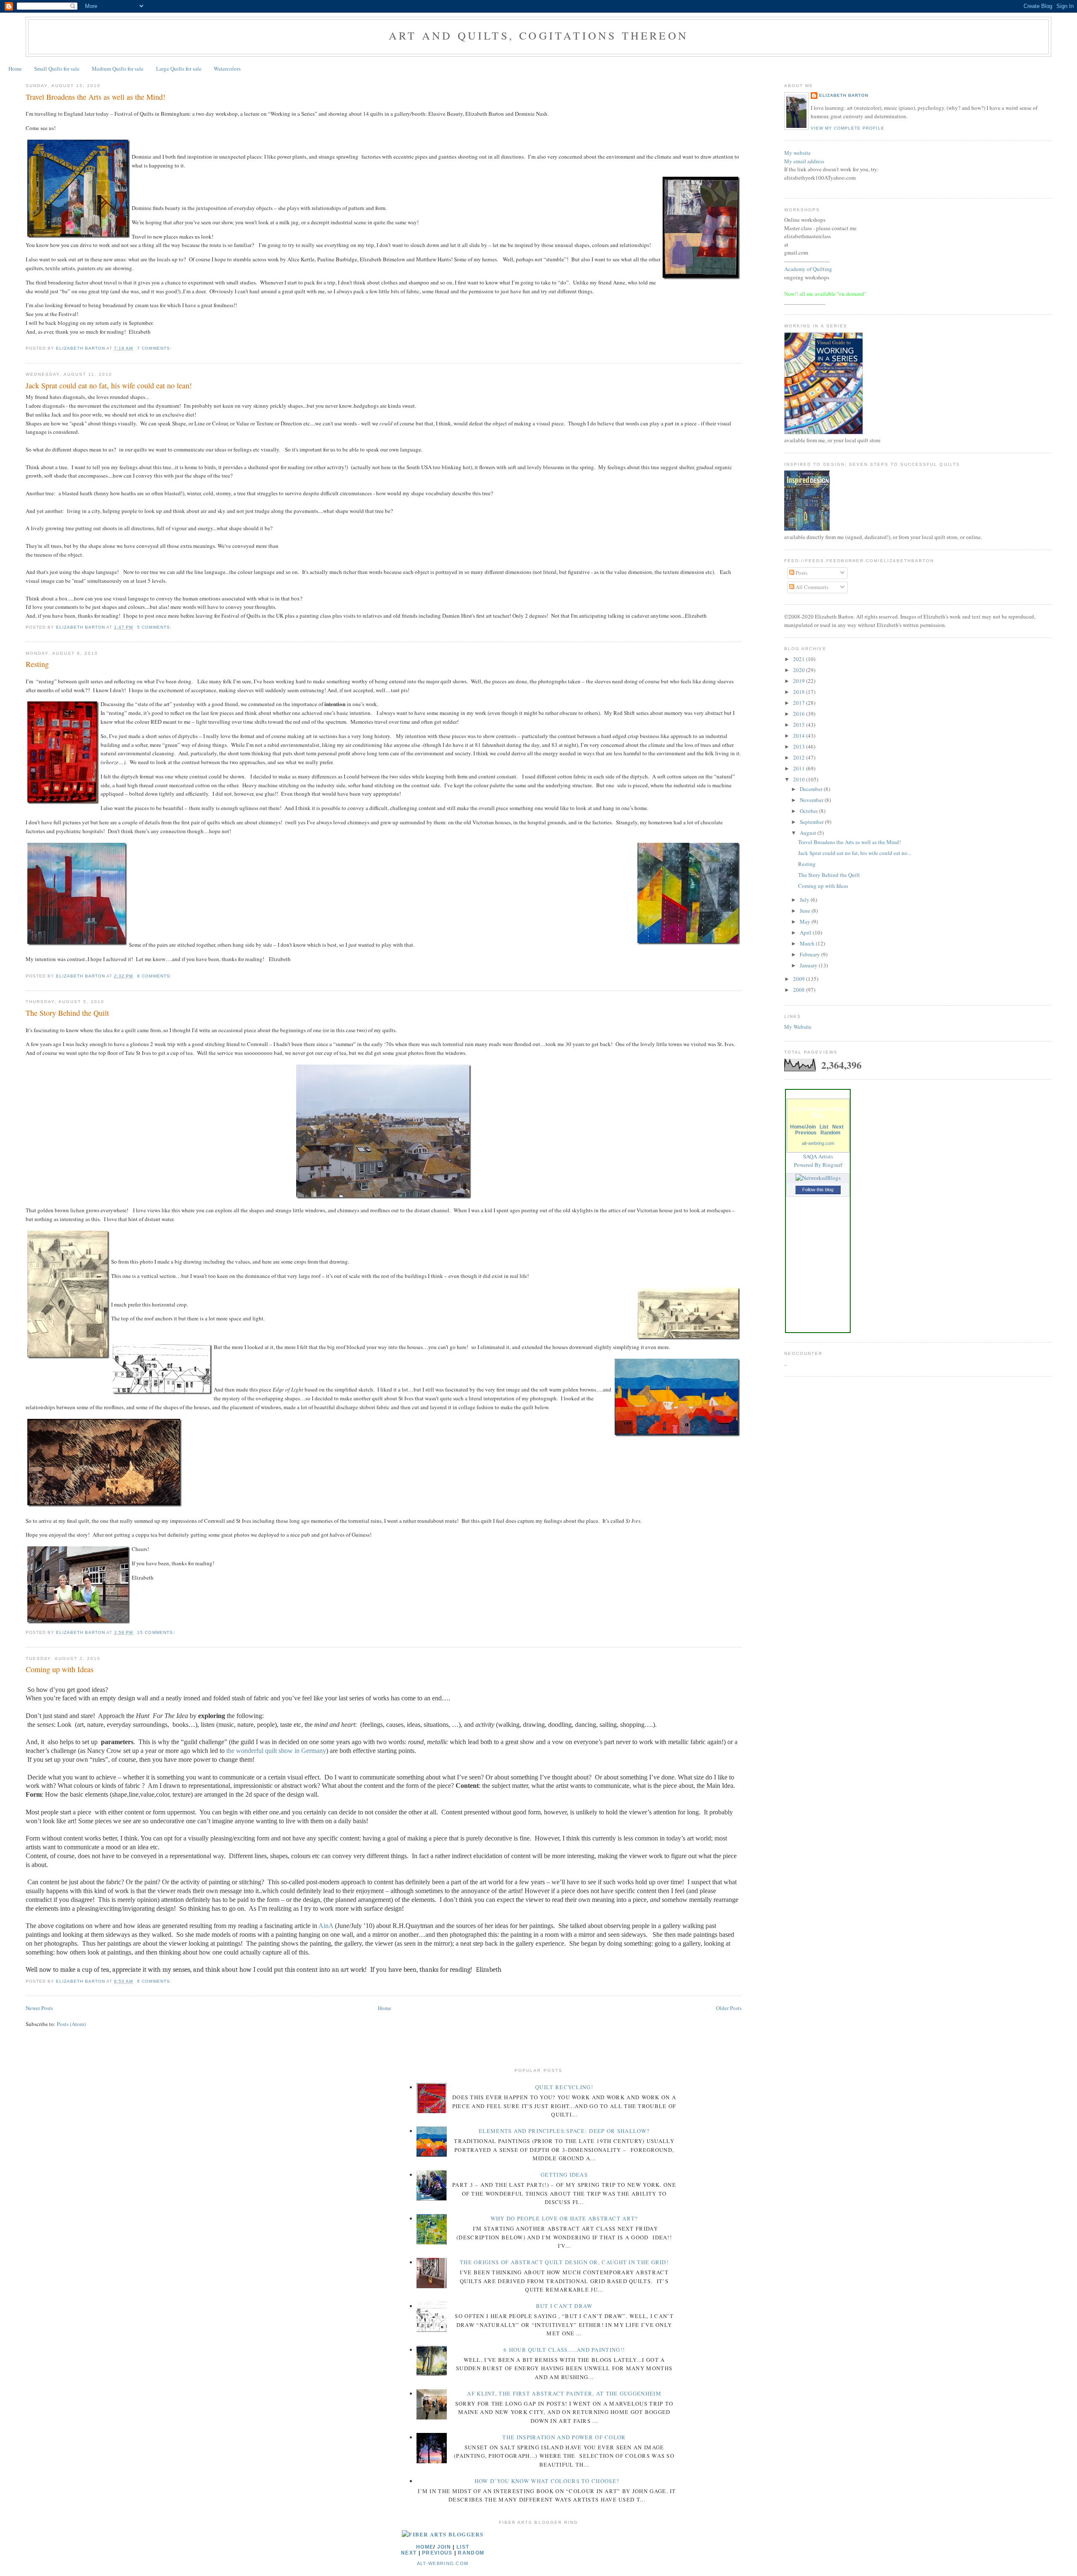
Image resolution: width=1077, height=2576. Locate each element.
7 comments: (155, 348)
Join (444, 2547)
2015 (800, 725)
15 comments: (157, 1632)
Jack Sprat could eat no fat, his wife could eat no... (855, 853)
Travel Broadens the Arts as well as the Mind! (95, 97)
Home (15, 69)
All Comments (811, 587)
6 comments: (155, 1981)
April (806, 932)
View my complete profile (847, 128)
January (809, 965)
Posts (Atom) (71, 2024)
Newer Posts (39, 2008)
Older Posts (729, 2008)
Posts (801, 573)
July (805, 900)
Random (830, 1133)
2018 (800, 692)
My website (797, 153)
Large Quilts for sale (179, 69)
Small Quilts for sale (57, 69)
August (809, 833)
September (812, 822)
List (824, 1127)
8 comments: (155, 976)
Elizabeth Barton (844, 95)
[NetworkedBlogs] (818, 1178)
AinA (326, 1926)
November (812, 800)
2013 (800, 746)
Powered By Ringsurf (818, 1165)
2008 (800, 990)
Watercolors (227, 69)
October (809, 811)
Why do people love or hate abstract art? (564, 2218)
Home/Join (803, 1127)
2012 (800, 757)
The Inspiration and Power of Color (564, 2437)
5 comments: (155, 627)
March (808, 943)
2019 (800, 681)
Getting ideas (564, 2175)
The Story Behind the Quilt (67, 1013)
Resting (37, 664)
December (812, 789)
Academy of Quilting (808, 269)
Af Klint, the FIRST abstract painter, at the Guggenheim (564, 2393)
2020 (800, 670)
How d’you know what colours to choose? (547, 2481)
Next (838, 1127)
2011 (800, 768)
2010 (800, 779)
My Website (798, 1027)
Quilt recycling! (564, 2087)
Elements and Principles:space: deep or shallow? (564, 2131)
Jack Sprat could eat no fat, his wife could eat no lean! (109, 385)
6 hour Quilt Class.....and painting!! (564, 2350)
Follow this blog (818, 1190)
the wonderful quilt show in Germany (276, 1751)
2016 (800, 714)
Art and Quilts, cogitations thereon (538, 35)
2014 (800, 736)
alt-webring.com (818, 1143)
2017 (800, 703)
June (806, 911)
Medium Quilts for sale (118, 69)
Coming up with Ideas (60, 1669)
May (806, 922)
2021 (800, 659)
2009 (800, 979)
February (810, 954)
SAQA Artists (818, 1156)
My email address (804, 161)
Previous (806, 1133)
